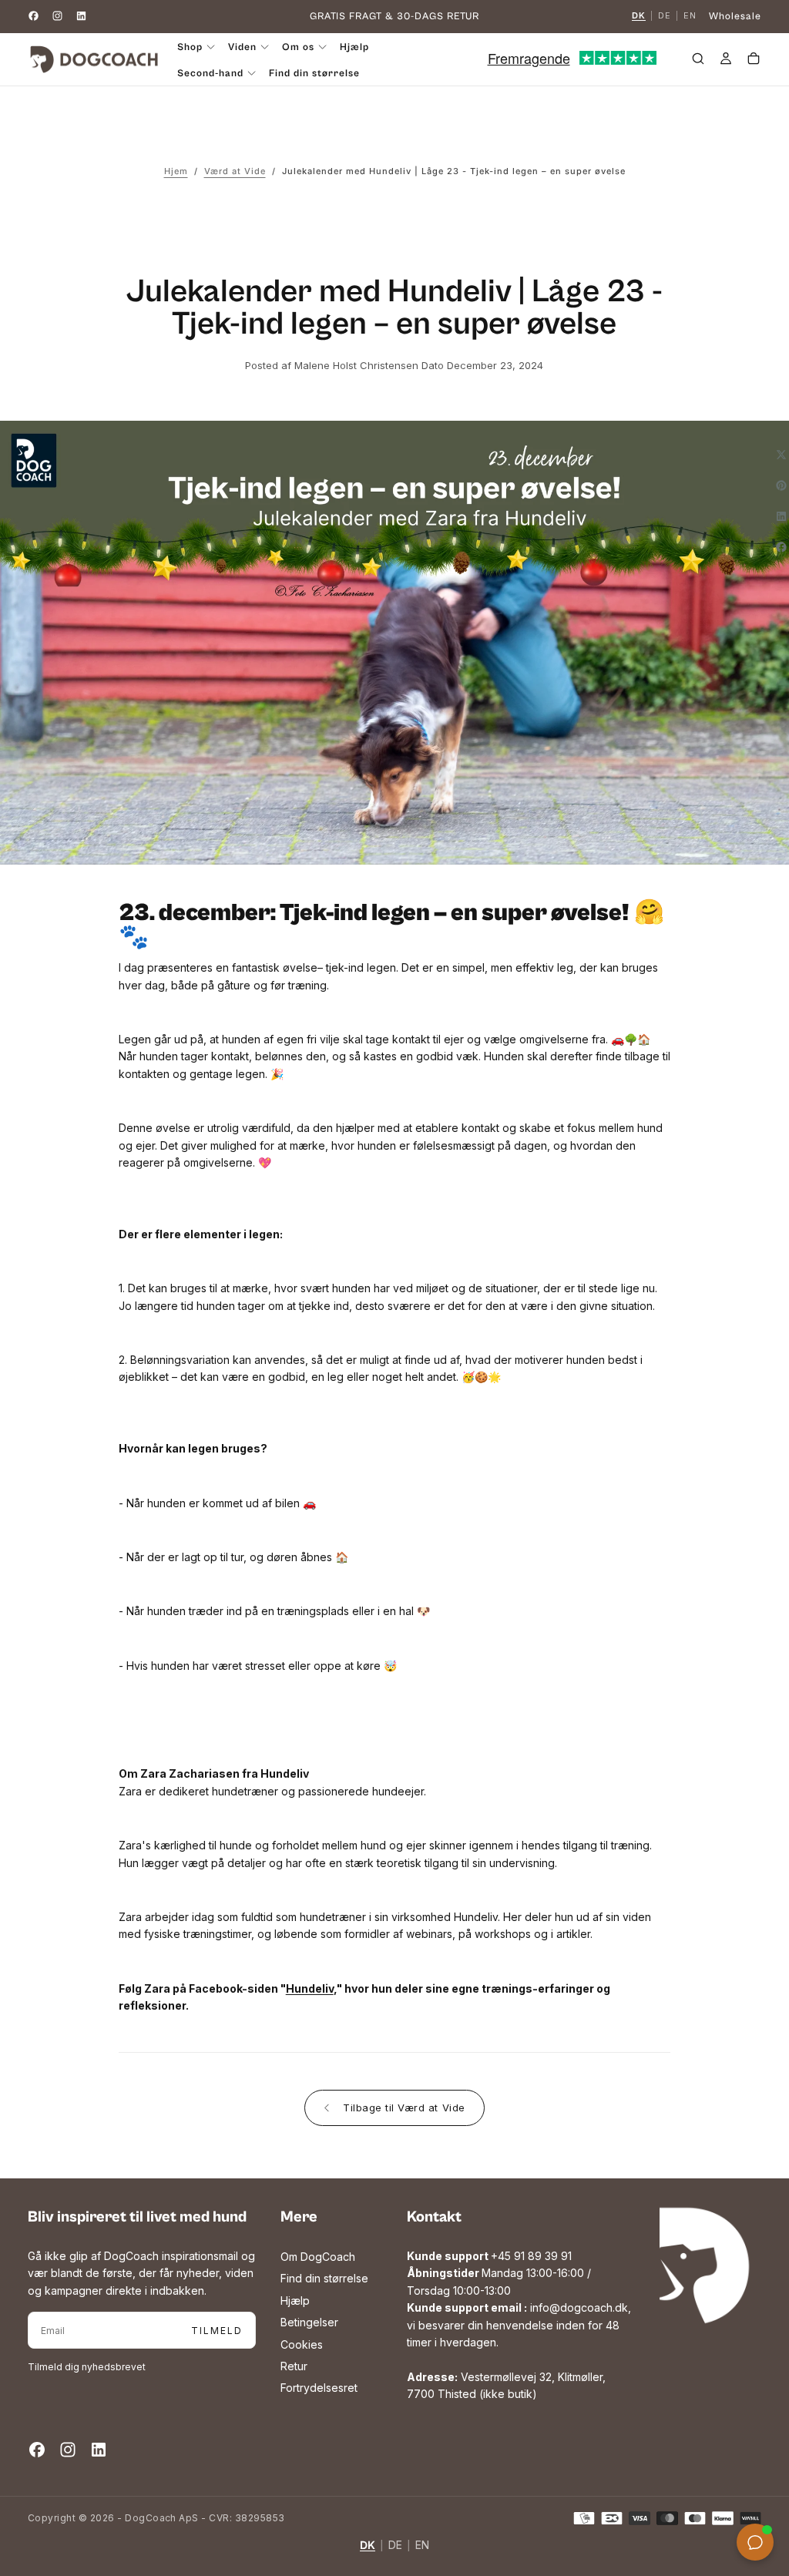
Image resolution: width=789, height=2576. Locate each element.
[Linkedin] (81, 16)
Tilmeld (217, 2331)
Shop (190, 47)
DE (665, 16)
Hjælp (354, 47)
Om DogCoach (318, 2257)
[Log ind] (726, 61)
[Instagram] (57, 16)
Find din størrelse (314, 74)
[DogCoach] (700, 2265)
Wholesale (735, 17)
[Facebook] (34, 16)
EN (690, 16)
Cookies (302, 2344)
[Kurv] (754, 61)
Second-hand (210, 74)
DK (639, 16)
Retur (294, 2366)
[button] (698, 61)
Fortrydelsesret (319, 2388)
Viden (242, 47)
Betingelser (309, 2322)
